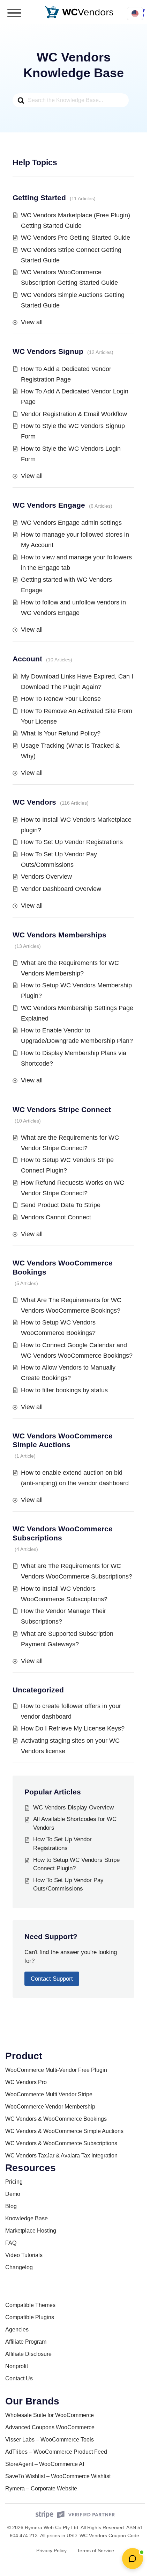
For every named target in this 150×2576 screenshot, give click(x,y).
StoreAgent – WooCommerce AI (45, 2464)
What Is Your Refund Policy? (61, 733)
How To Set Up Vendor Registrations (72, 842)
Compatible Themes (30, 2305)
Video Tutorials (24, 2255)
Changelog (19, 2267)
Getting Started (39, 198)
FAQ (11, 2243)
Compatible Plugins (30, 2317)
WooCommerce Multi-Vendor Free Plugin (56, 2070)
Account (27, 659)
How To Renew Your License (61, 699)
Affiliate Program (26, 2342)
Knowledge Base (27, 2218)
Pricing (14, 2182)
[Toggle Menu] (14, 13)
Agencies (17, 2330)
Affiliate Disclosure (28, 2354)
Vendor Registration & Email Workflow (74, 414)
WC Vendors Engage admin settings (71, 523)
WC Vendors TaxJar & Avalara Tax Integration (61, 2156)
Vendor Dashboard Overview (61, 889)
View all (32, 322)
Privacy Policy (51, 2550)
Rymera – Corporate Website (41, 2488)
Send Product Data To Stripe (61, 1205)
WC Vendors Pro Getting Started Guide (76, 238)
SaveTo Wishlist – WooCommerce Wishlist (58, 2476)
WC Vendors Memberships (59, 935)
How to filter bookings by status (64, 1390)
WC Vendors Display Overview (73, 1808)
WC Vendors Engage (49, 505)
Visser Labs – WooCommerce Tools (50, 2440)
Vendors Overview (46, 877)
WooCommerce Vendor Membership (50, 2107)
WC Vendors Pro (26, 2082)
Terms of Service (96, 2550)
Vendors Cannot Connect (56, 1217)
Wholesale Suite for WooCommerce (50, 2415)
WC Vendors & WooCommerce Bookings (56, 2119)
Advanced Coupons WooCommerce (50, 2427)
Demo (13, 2194)
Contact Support (52, 1979)
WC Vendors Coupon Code (109, 2535)
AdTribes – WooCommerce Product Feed (56, 2452)
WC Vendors (34, 802)
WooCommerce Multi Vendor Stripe (49, 2094)
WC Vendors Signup (48, 351)
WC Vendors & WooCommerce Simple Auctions (64, 2131)
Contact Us (19, 2378)
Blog (11, 2206)
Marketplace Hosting (31, 2231)
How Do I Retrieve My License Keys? (73, 1728)
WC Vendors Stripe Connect (62, 1109)
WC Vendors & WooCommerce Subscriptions (61, 2143)
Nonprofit (17, 2366)
